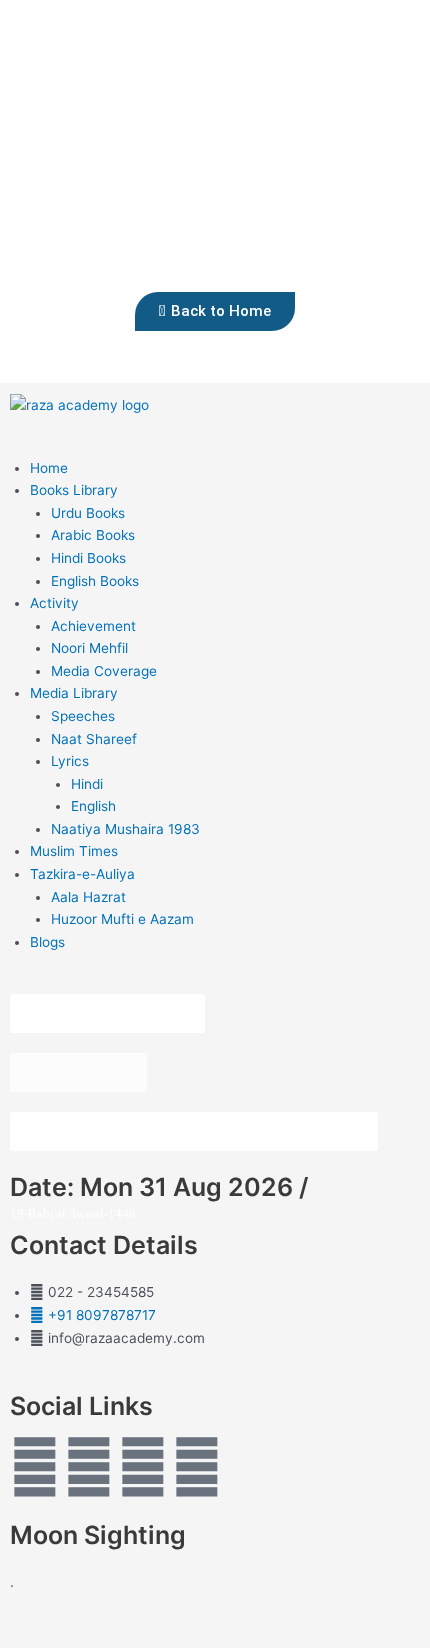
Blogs (47, 942)
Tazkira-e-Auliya (82, 874)
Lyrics (70, 761)
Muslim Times (74, 851)
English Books (95, 581)
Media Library (74, 693)
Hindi (87, 784)
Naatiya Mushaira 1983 (125, 829)
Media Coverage (104, 671)
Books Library (74, 490)
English (93, 806)
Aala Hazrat (88, 897)
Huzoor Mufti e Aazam (122, 919)
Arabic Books (93, 535)
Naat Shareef (94, 739)
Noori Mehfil (89, 648)
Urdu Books (88, 513)
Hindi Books (88, 558)
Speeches (83, 716)
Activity (54, 603)
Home (49, 468)
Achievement (93, 626)
